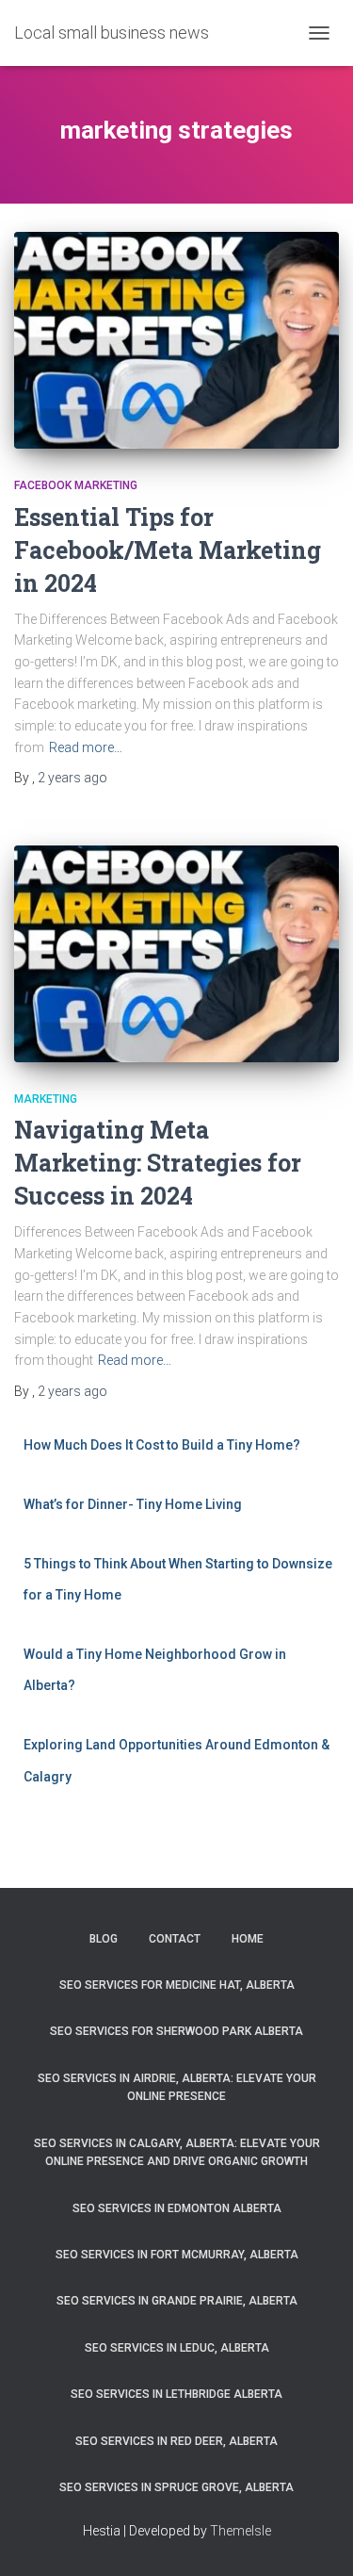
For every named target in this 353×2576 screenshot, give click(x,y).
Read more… (86, 747)
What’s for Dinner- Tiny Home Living (133, 1504)
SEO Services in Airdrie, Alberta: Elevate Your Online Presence (177, 2087)
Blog (104, 1939)
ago (72, 778)
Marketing (46, 1099)
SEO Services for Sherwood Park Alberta (176, 2031)
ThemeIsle (241, 2531)
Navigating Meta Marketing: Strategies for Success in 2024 (158, 1163)
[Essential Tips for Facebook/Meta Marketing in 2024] (176, 340)
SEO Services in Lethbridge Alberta (176, 2394)
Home (248, 1939)
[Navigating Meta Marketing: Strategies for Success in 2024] (176, 954)
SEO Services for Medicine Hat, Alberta (177, 1985)
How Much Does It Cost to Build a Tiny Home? (162, 1445)
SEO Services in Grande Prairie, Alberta (177, 2301)
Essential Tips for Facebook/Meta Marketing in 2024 (168, 550)
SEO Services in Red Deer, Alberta (176, 2441)
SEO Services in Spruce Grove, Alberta (176, 2487)
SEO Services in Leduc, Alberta (177, 2348)
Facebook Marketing (76, 485)
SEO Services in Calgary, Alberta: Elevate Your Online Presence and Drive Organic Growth (177, 2152)
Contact (175, 1939)
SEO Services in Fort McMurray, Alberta (177, 2255)
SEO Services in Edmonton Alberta (177, 2208)
